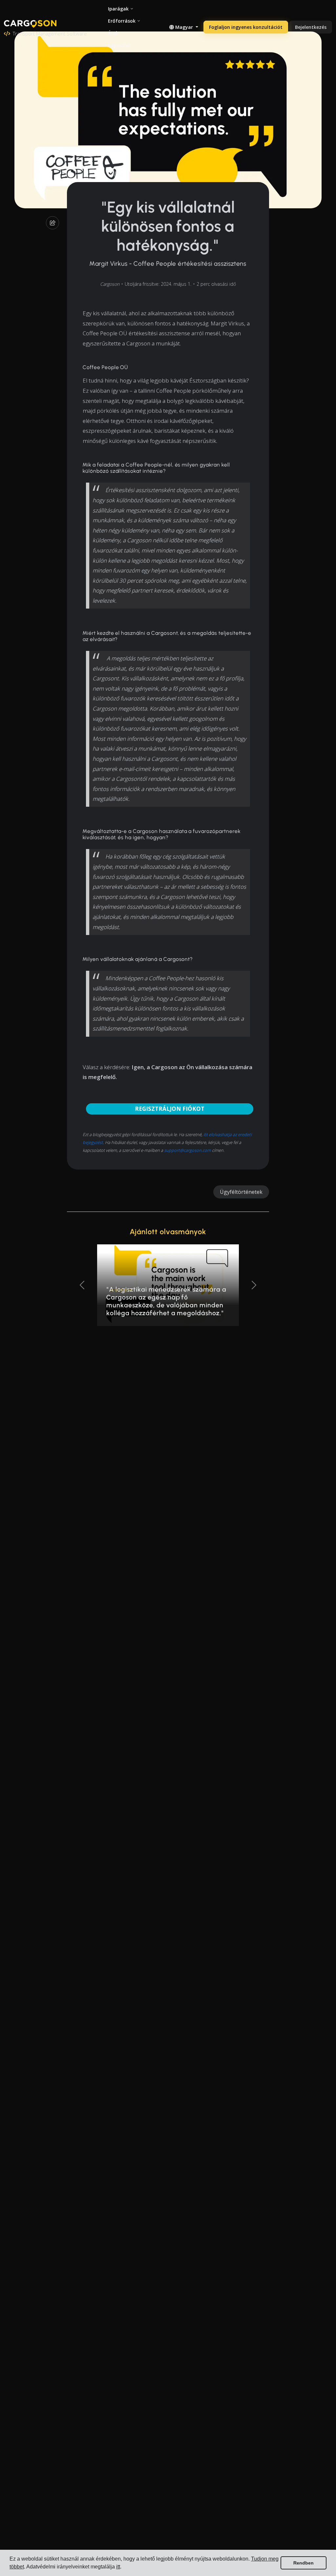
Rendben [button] (304, 2563)
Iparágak (118, 9)
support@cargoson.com (188, 1150)
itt (118, 2567)
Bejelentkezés (311, 27)
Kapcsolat (119, 45)
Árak (113, 33)
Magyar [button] (184, 27)
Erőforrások (122, 21)
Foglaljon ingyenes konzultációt (246, 27)
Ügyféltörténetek (241, 1192)
